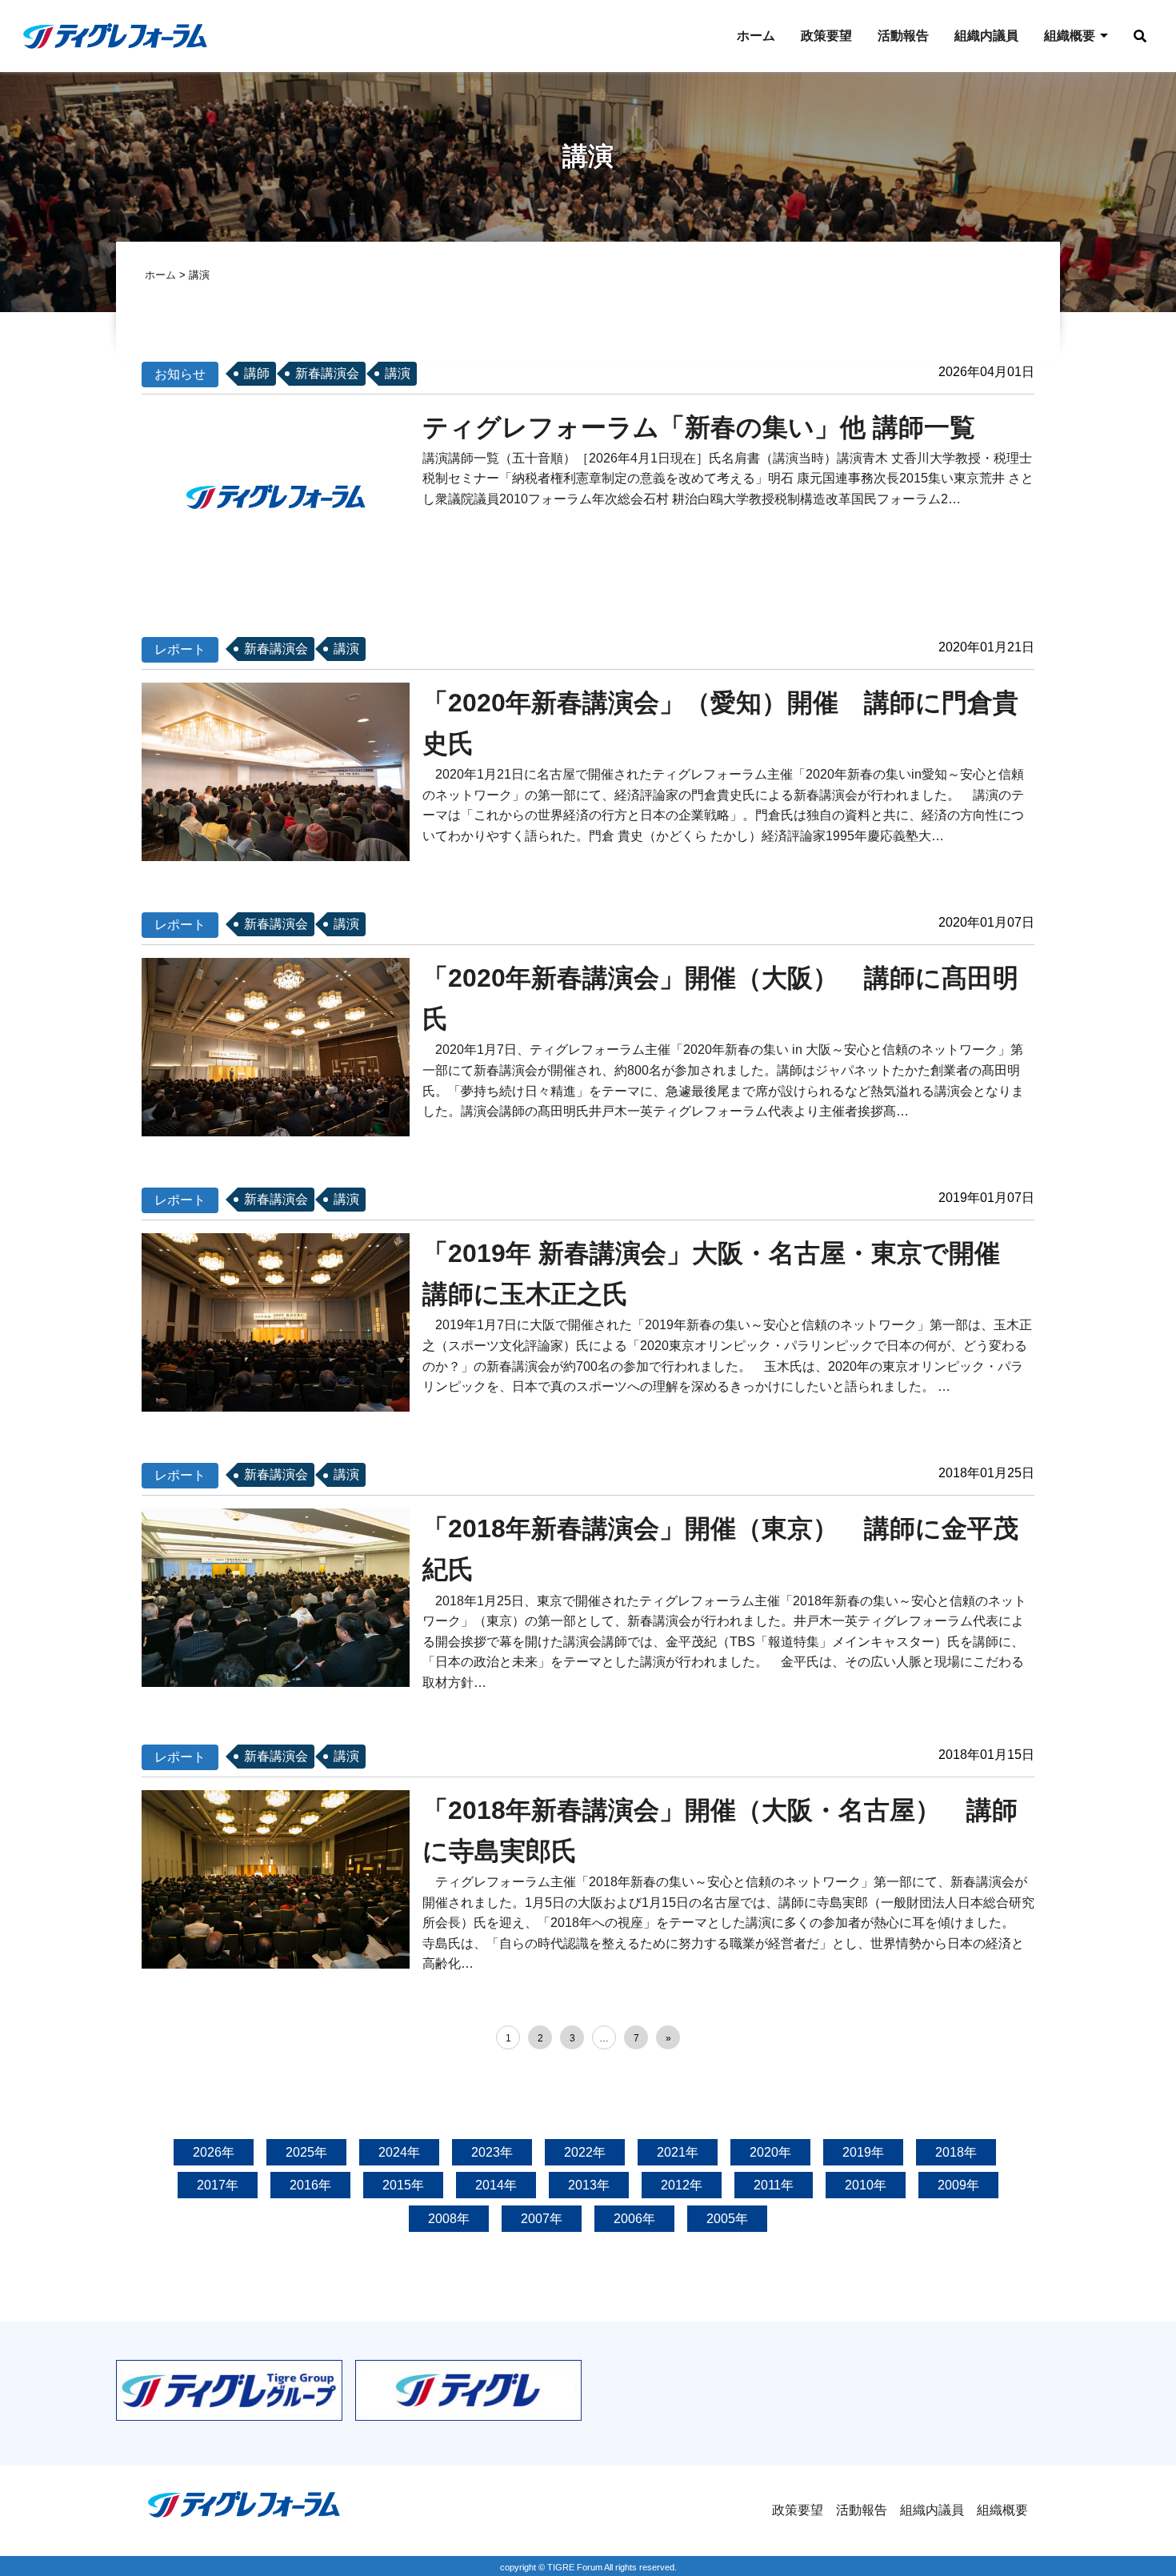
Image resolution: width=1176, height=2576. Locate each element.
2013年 (589, 2185)
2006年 (634, 2219)
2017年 (218, 2185)
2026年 (214, 2152)
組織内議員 (986, 36)
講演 (398, 373)
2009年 (958, 2185)
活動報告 (903, 36)
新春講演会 (327, 373)
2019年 (863, 2152)
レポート (180, 649)
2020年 (770, 2152)
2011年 (774, 2185)
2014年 (496, 2185)
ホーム (756, 36)
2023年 (492, 2152)
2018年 (956, 2152)
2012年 (682, 2185)
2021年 (678, 2152)
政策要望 (826, 36)
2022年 (585, 2152)
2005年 (727, 2219)
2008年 (449, 2219)
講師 (257, 373)
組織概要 (1070, 36)
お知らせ (180, 374)
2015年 (403, 2185)
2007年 (542, 2219)
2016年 (310, 2185)
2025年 (306, 2152)
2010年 (866, 2185)
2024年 (399, 2152)
